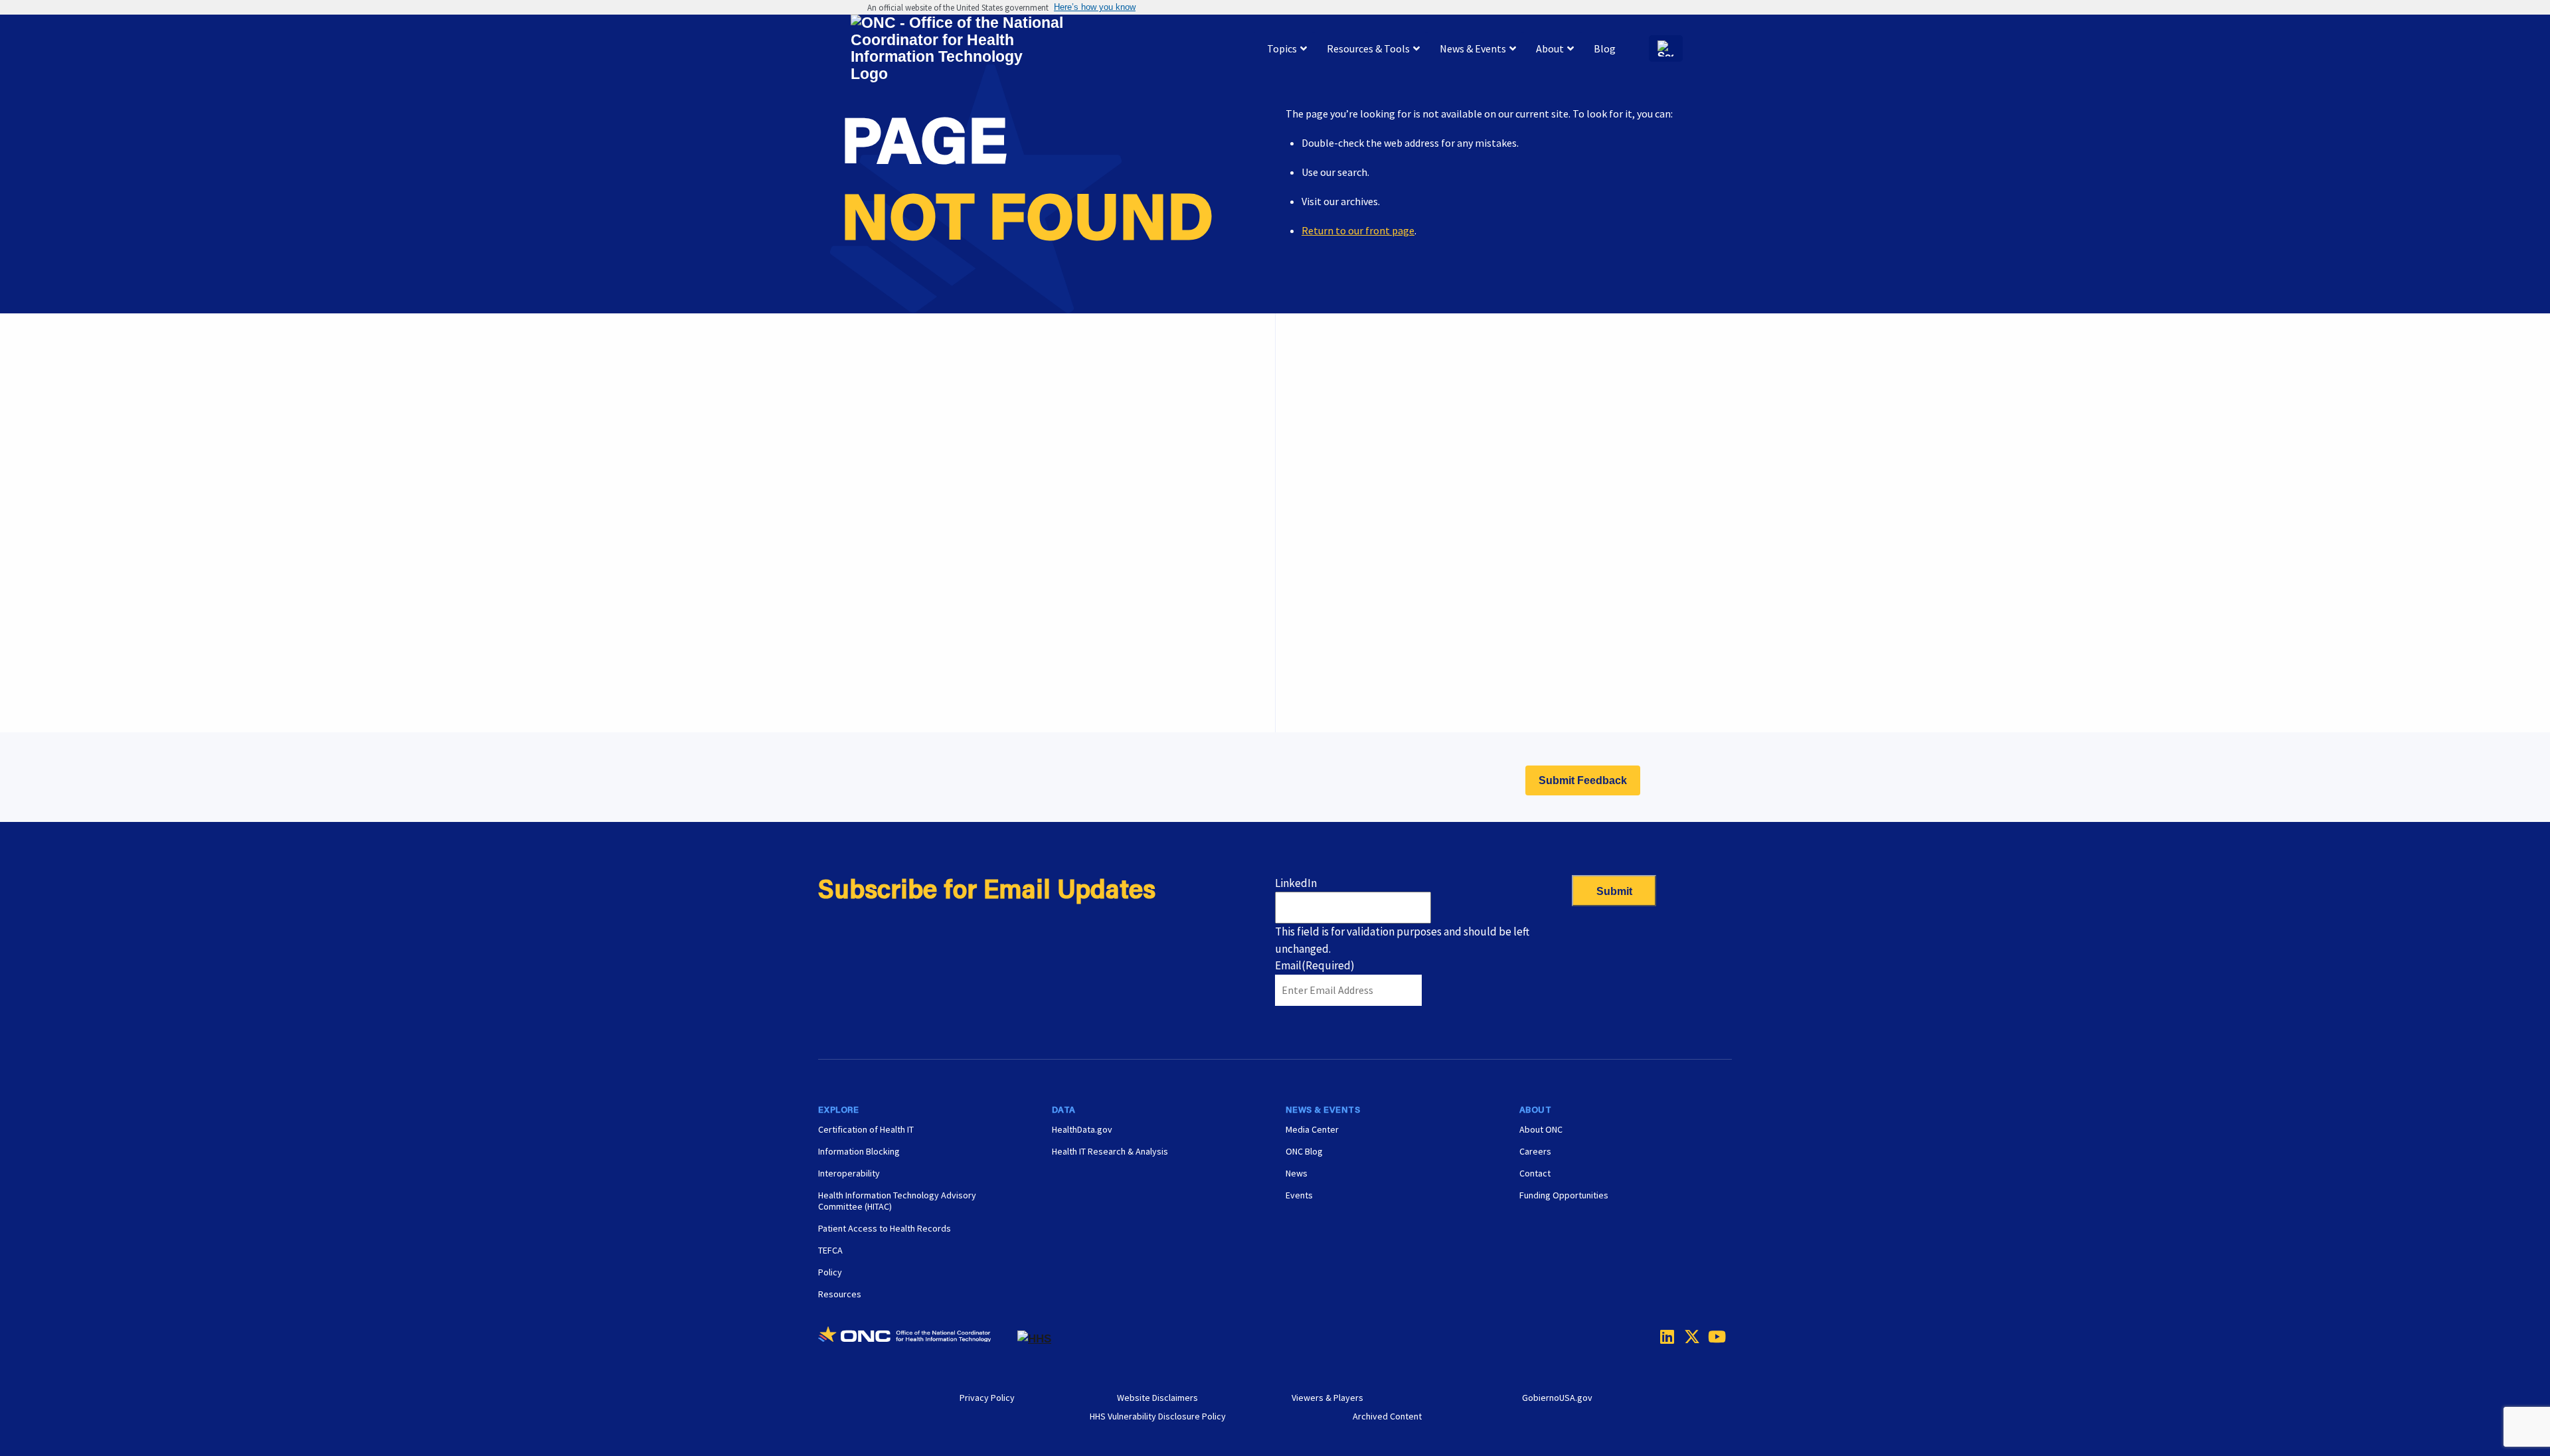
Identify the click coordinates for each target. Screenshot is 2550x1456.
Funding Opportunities (1367, 691)
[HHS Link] (1034, 1339)
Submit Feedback (1583, 780)
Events (1331, 658)
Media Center (1312, 1129)
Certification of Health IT (866, 1129)
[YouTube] (1712, 1336)
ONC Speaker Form (1358, 458)
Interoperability (849, 1173)
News (1297, 1173)
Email (1315, 965)
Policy (830, 1272)
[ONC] (918, 1339)
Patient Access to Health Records (885, 1228)
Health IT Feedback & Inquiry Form (1394, 425)
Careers (1333, 625)
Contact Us (1341, 491)
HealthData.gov (1082, 1129)
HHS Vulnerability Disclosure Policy (1158, 1416)
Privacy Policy (987, 1398)
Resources (840, 1294)
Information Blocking (859, 1151)
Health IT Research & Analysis (1110, 1151)
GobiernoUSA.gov (1557, 1398)
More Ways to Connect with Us (1022, 451)
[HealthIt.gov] (957, 49)
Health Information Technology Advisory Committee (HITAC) (897, 1201)
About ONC (1541, 1129)
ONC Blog (1304, 1151)
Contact (1535, 1173)
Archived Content (1387, 1416)
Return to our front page (1358, 230)
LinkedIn (1296, 883)
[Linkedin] (1664, 1336)
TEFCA (830, 1250)
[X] (1688, 1336)
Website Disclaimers (1157, 1398)
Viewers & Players (1327, 1398)
